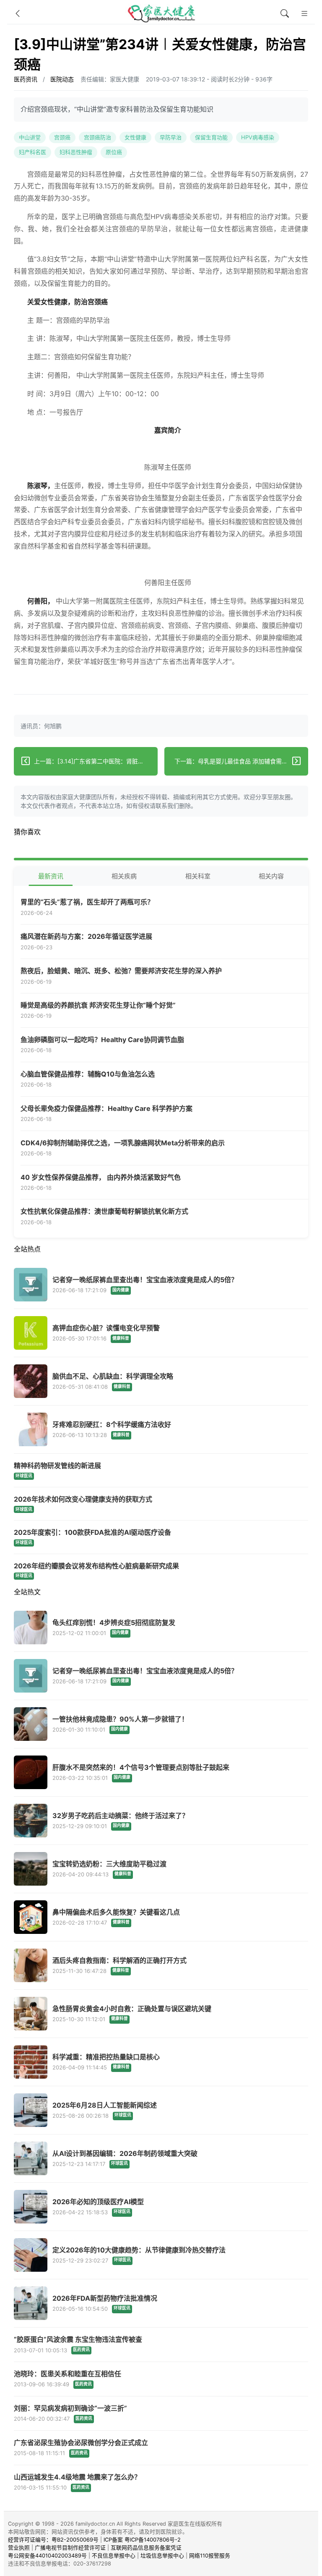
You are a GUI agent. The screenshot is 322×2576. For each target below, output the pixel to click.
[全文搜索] (285, 14)
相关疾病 (124, 876)
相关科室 (198, 876)
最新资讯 (51, 876)
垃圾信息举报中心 (162, 2556)
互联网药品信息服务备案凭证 (146, 2548)
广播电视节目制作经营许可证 (70, 2548)
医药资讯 (26, 79)
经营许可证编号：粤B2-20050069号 (53, 2540)
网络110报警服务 (210, 2556)
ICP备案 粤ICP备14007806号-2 (142, 2540)
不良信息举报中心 (114, 2556)
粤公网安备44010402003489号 (47, 2556)
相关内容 (271, 876)
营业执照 (19, 2548)
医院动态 (62, 79)
